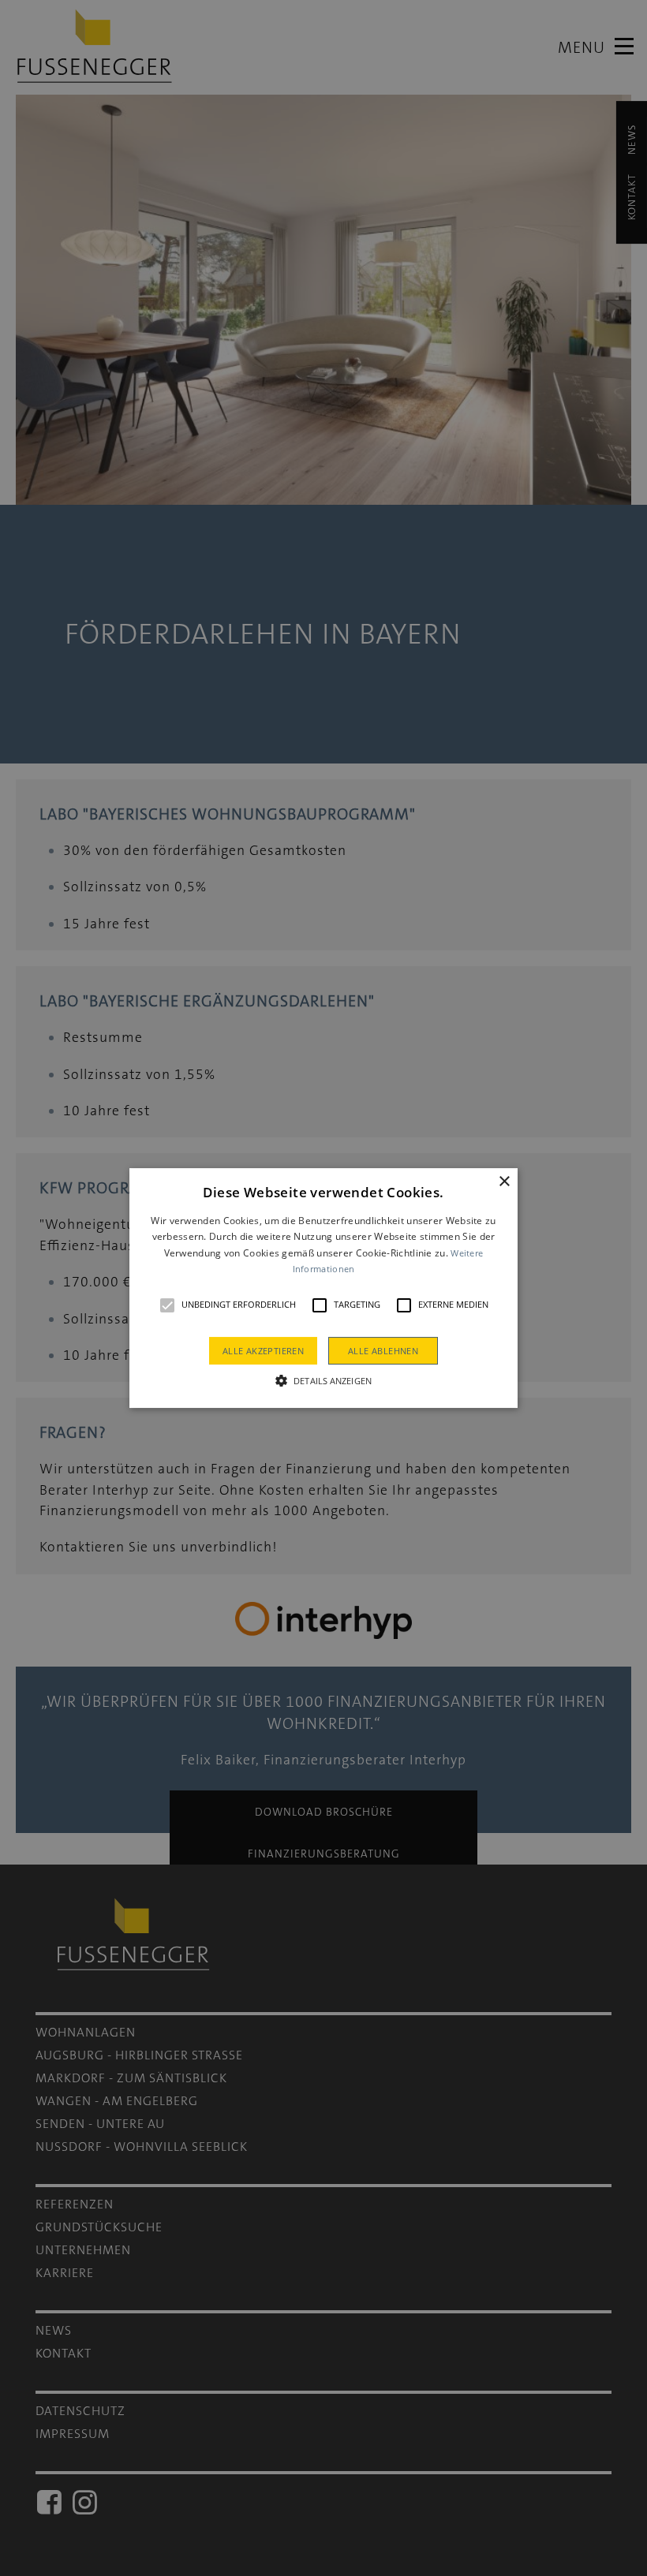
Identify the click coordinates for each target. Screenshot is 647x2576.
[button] (167, 1305)
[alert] (323, 1288)
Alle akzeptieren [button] (263, 1351)
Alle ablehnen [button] (383, 1351)
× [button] (504, 1182)
